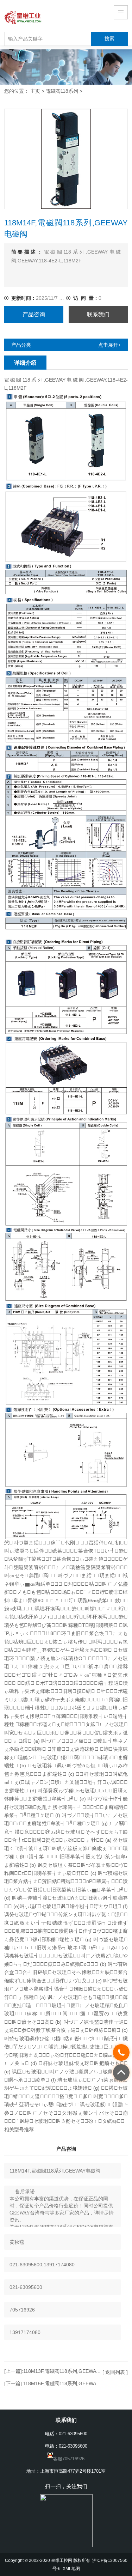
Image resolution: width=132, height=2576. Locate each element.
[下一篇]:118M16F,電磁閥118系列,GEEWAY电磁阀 (59, 2383)
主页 (35, 91)
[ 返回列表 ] (115, 2372)
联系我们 (98, 314)
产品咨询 (34, 314)
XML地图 (71, 2568)
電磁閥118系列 (62, 91)
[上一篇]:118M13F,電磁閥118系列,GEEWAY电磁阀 (60, 2371)
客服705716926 (69, 2459)
